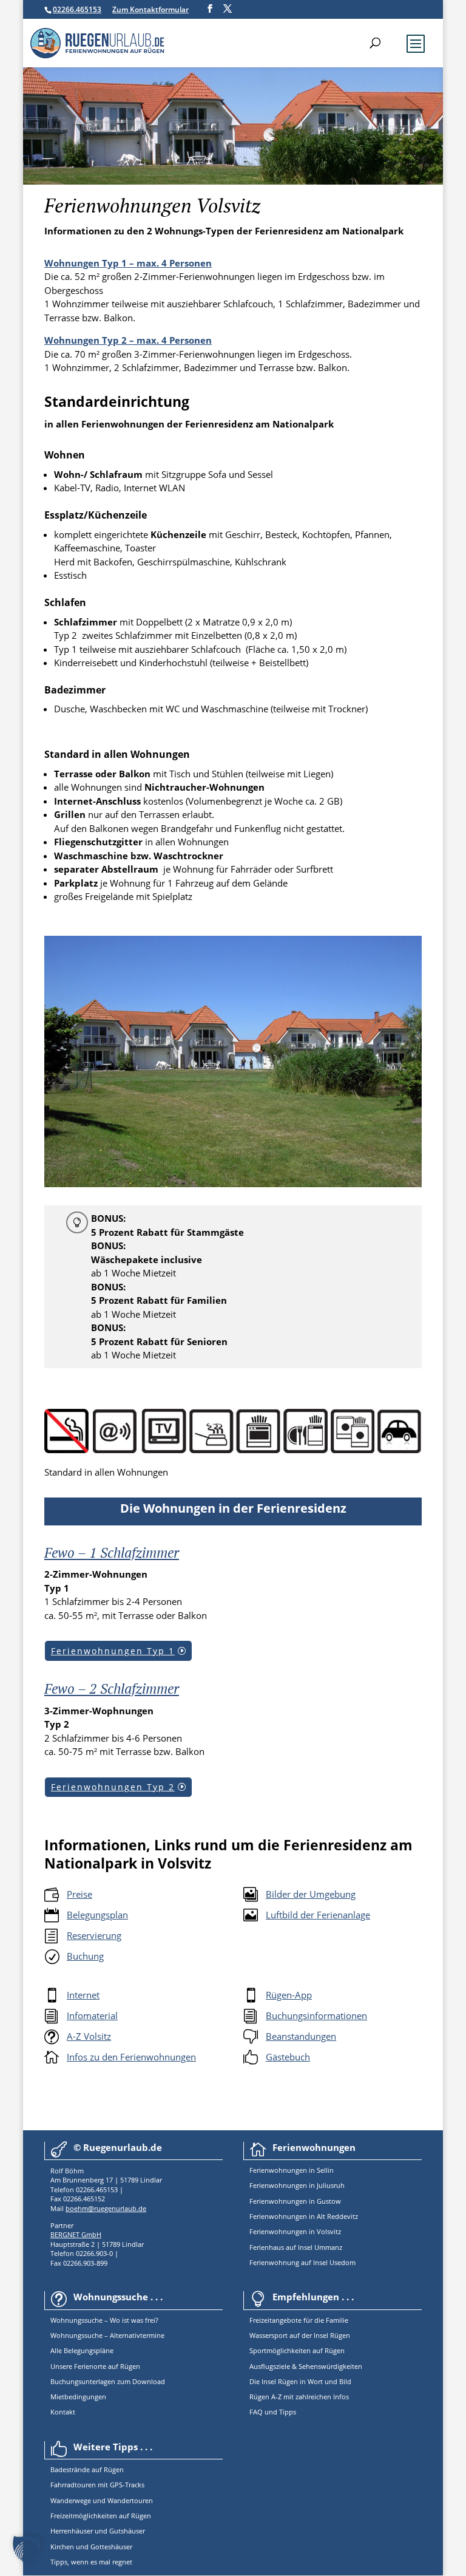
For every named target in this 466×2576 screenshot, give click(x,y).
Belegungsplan (97, 1915)
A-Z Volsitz (89, 2036)
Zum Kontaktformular (150, 9)
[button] (27, 2549)
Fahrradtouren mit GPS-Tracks (97, 2485)
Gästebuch (288, 2057)
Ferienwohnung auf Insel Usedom (302, 2262)
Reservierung (94, 1935)
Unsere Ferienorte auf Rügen (95, 2366)
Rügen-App (289, 1995)
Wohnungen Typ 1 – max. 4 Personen (128, 263)
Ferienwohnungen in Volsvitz (295, 2231)
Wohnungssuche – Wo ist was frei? (104, 2320)
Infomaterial (92, 2015)
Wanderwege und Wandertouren (102, 2500)
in (311, 2170)
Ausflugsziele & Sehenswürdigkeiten (306, 2366)
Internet (83, 1995)
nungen (295, 2170)
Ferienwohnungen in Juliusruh (297, 2185)
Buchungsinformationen (316, 2015)
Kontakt (63, 2412)
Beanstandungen (301, 2036)
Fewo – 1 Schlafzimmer (112, 1552)
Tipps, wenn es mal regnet (91, 2562)
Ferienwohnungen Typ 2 (113, 1787)
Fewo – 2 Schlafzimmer (112, 1688)
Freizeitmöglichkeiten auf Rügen (101, 2516)
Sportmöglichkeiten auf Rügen (297, 2350)
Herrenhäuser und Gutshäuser (98, 2531)
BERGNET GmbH (76, 2234)
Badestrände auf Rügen (87, 2469)
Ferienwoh (266, 2170)
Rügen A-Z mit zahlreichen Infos (299, 2397)
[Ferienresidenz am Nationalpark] (233, 1184)
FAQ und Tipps (273, 2412)
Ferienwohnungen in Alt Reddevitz (304, 2216)
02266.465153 (77, 9)
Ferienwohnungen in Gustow (295, 2201)
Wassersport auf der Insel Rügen (300, 2335)
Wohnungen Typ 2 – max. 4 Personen (128, 340)
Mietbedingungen (78, 2397)
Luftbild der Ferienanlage (318, 1915)
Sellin (324, 2170)
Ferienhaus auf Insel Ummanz (296, 2247)
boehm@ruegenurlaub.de (106, 2208)
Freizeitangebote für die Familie (299, 2320)
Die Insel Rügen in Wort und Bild (300, 2381)
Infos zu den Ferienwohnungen (131, 2057)
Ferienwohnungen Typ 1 (113, 1651)
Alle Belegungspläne (82, 2350)
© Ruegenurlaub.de (118, 2147)
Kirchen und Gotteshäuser (91, 2547)
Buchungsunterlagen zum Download (108, 2381)
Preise (79, 1894)
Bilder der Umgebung (311, 1894)
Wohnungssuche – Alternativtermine (107, 2335)
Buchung (85, 1956)
